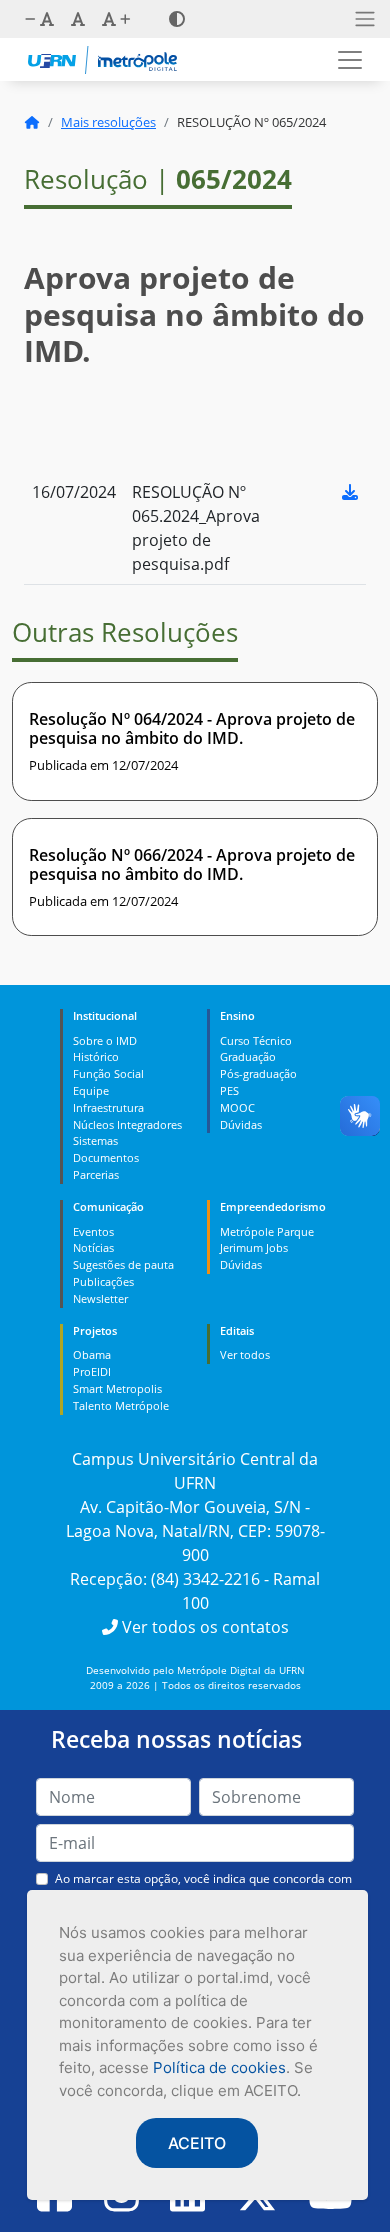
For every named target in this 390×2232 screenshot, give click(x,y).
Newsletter (100, 1298)
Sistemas (95, 1140)
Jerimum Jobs (254, 1247)
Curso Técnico (256, 1040)
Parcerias (96, 1174)
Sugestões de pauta (123, 1264)
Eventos (93, 1231)
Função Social (108, 1073)
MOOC (237, 1107)
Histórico (96, 1056)
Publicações (103, 1281)
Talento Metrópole (121, 1405)
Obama (92, 1354)
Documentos (106, 1157)
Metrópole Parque (267, 1231)
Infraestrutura (108, 1107)
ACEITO (197, 2143)
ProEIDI (92, 1371)
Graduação (248, 1056)
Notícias (93, 1247)
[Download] (350, 492)
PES (229, 1090)
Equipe (91, 1090)
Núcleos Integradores (127, 1124)
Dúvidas (241, 1124)
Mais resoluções (108, 122)
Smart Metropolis (117, 1388)
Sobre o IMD (105, 1040)
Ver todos (245, 1354)
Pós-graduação (258, 1073)
